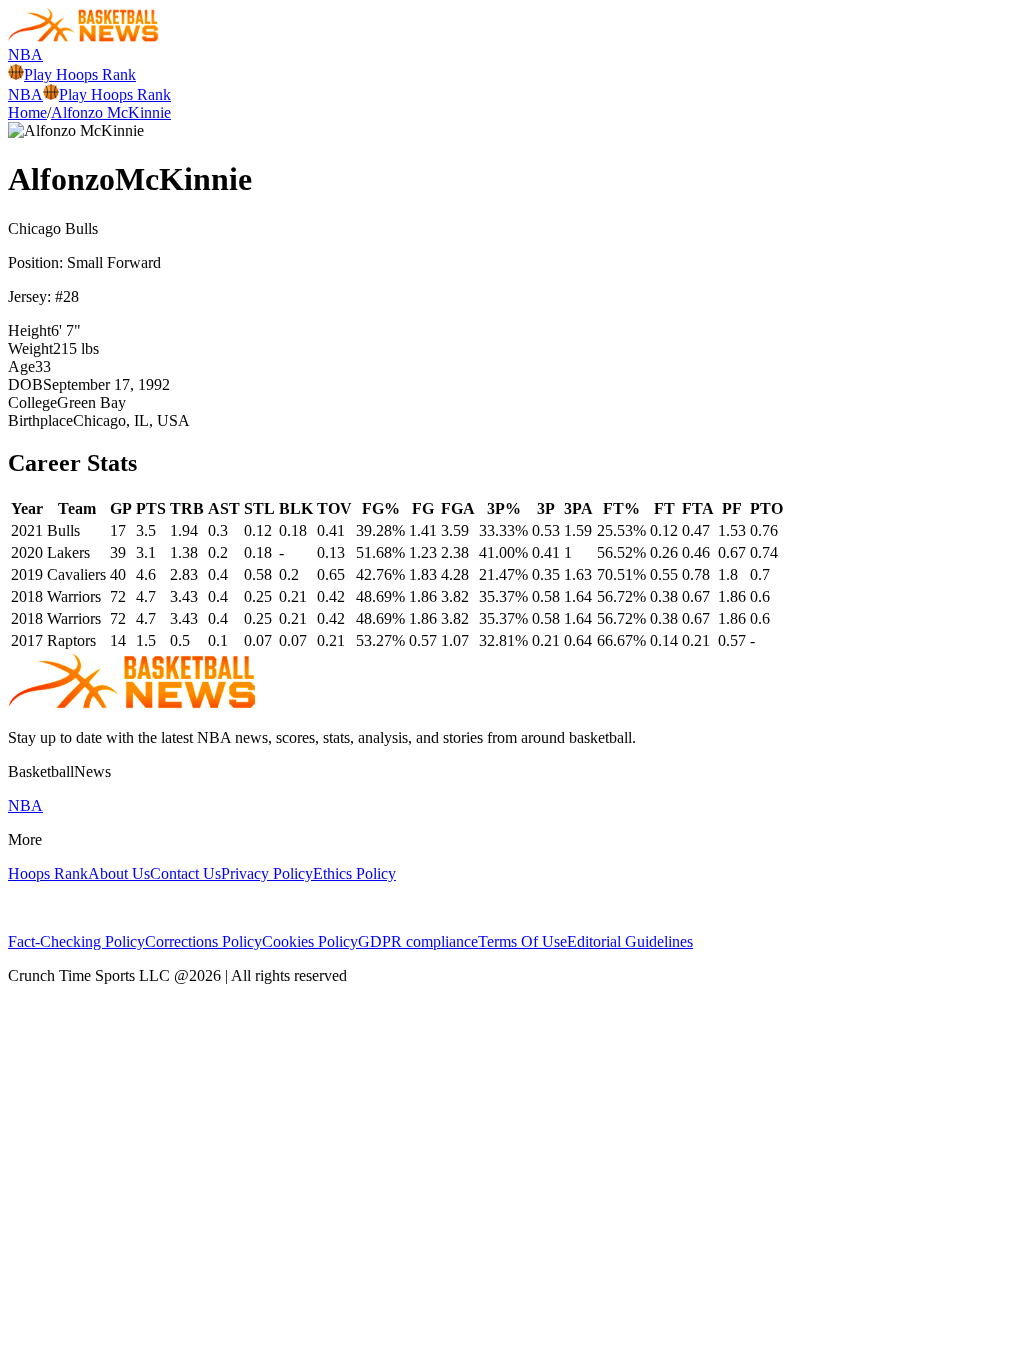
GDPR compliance (418, 941)
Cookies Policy (310, 941)
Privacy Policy (267, 873)
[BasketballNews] (83, 36)
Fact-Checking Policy (76, 941)
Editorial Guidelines (630, 941)
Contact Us (185, 873)
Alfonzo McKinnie (111, 112)
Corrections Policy (203, 941)
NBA (25, 54)
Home (27, 112)
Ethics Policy (354, 873)
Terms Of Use (522, 941)
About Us (119, 873)
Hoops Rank (48, 873)
